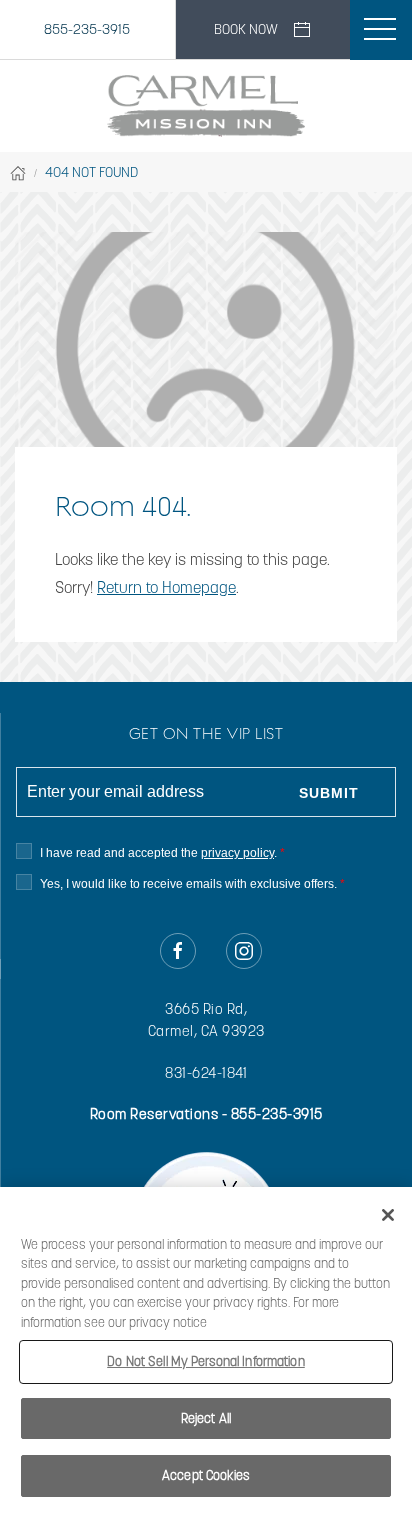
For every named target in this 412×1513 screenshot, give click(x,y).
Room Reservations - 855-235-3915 (206, 1114)
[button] (380, 30)
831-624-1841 (206, 1073)
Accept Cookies (206, 1475)
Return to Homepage (166, 587)
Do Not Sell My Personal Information (206, 1361)
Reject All (206, 1418)
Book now (246, 29)
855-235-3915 (87, 29)
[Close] (388, 1215)
